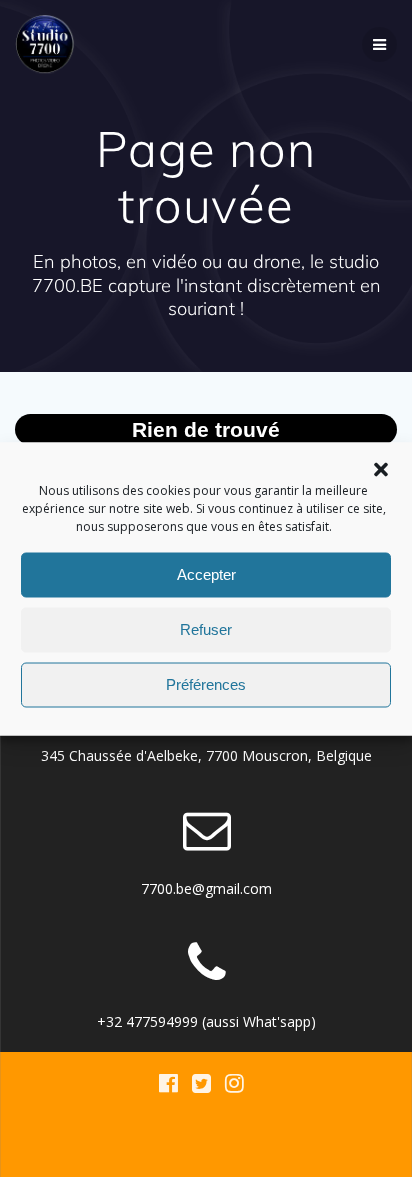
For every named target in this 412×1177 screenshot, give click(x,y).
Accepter (206, 574)
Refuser (206, 629)
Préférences (206, 684)
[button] (381, 469)
